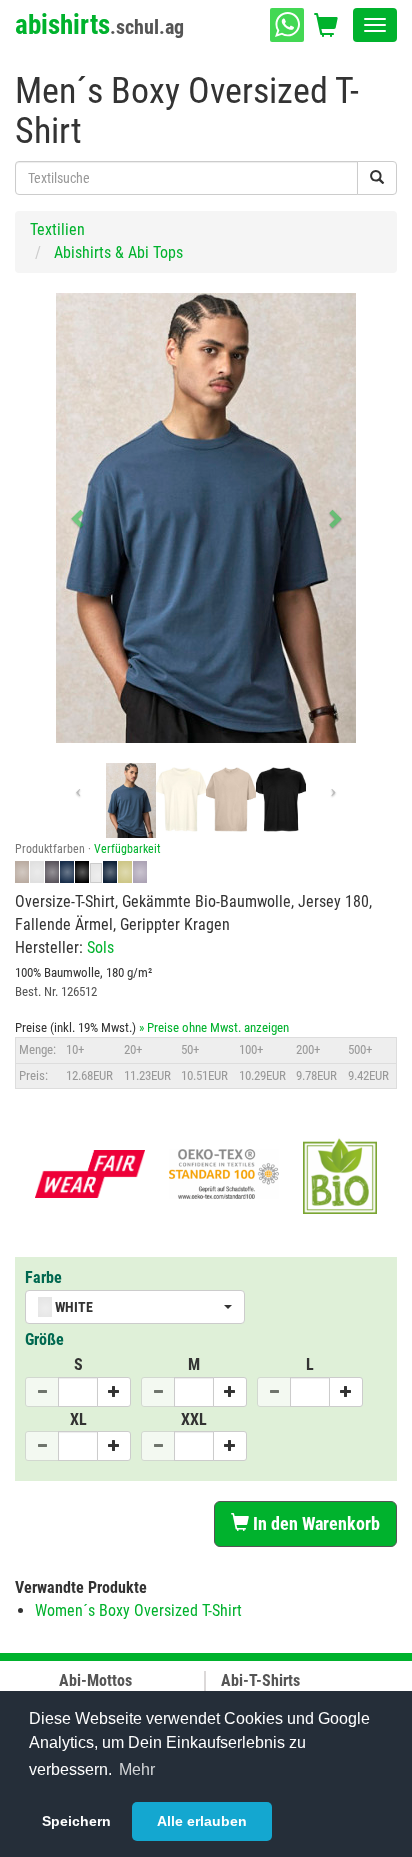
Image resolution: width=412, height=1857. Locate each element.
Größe (44, 1339)
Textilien (57, 229)
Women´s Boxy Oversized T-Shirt (138, 1610)
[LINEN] (231, 800)
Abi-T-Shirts (260, 1680)
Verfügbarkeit (127, 849)
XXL (194, 1419)
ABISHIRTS (99, 25)
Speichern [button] (76, 1821)
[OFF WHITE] (181, 800)
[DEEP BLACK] (281, 800)
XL (78, 1419)
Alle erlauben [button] (202, 1821)
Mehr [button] (137, 1769)
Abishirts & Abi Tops (118, 252)
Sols (100, 947)
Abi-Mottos (95, 1680)
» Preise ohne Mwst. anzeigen (214, 1027)
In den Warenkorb (314, 1523)
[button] (78, 518)
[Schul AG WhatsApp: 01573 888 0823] (287, 25)
